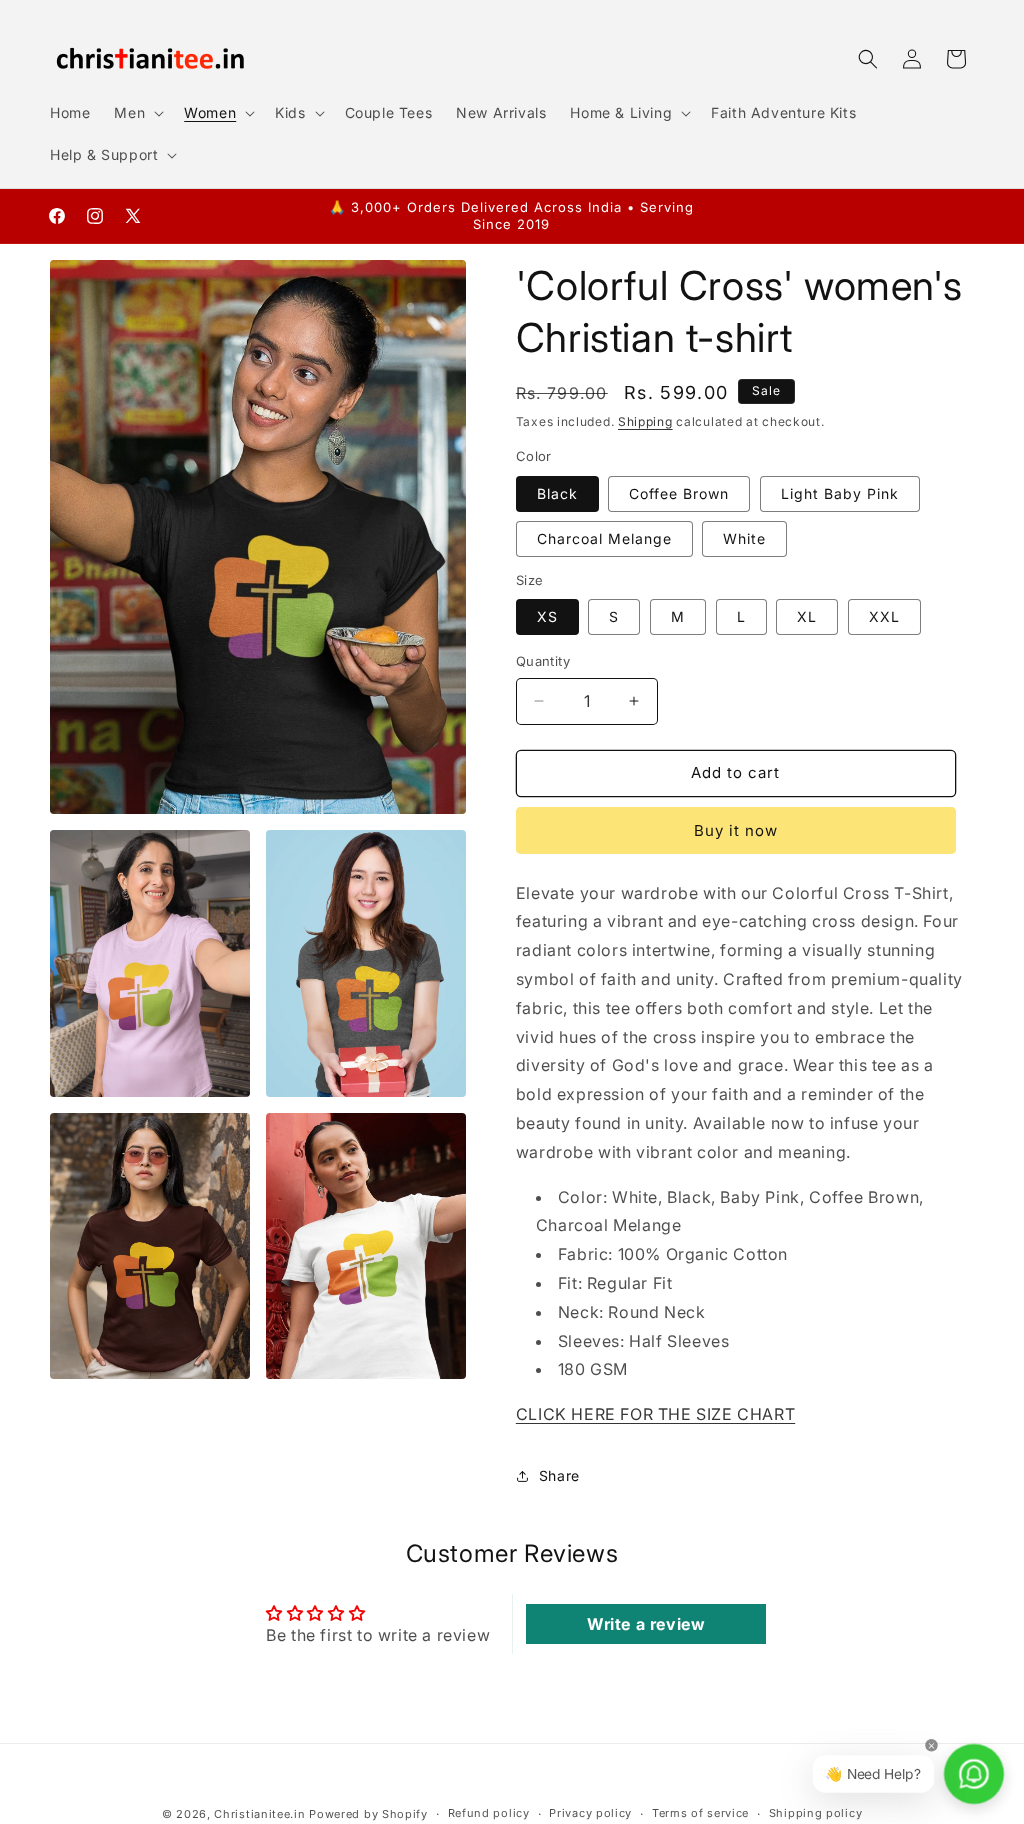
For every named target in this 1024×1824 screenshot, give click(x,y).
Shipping (645, 421)
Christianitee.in (259, 1814)
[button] (137, 113)
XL (807, 616)
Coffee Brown (679, 493)
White (744, 538)
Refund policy (489, 1813)
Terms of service (700, 1813)
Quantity (543, 661)
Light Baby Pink (840, 493)
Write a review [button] (646, 1624)
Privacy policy (590, 1813)
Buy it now (736, 830)
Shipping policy (816, 1813)
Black (557, 493)
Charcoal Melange (604, 538)
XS (547, 616)
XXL (884, 616)
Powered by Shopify (368, 1814)
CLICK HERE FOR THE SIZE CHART (655, 1414)
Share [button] (559, 1475)
